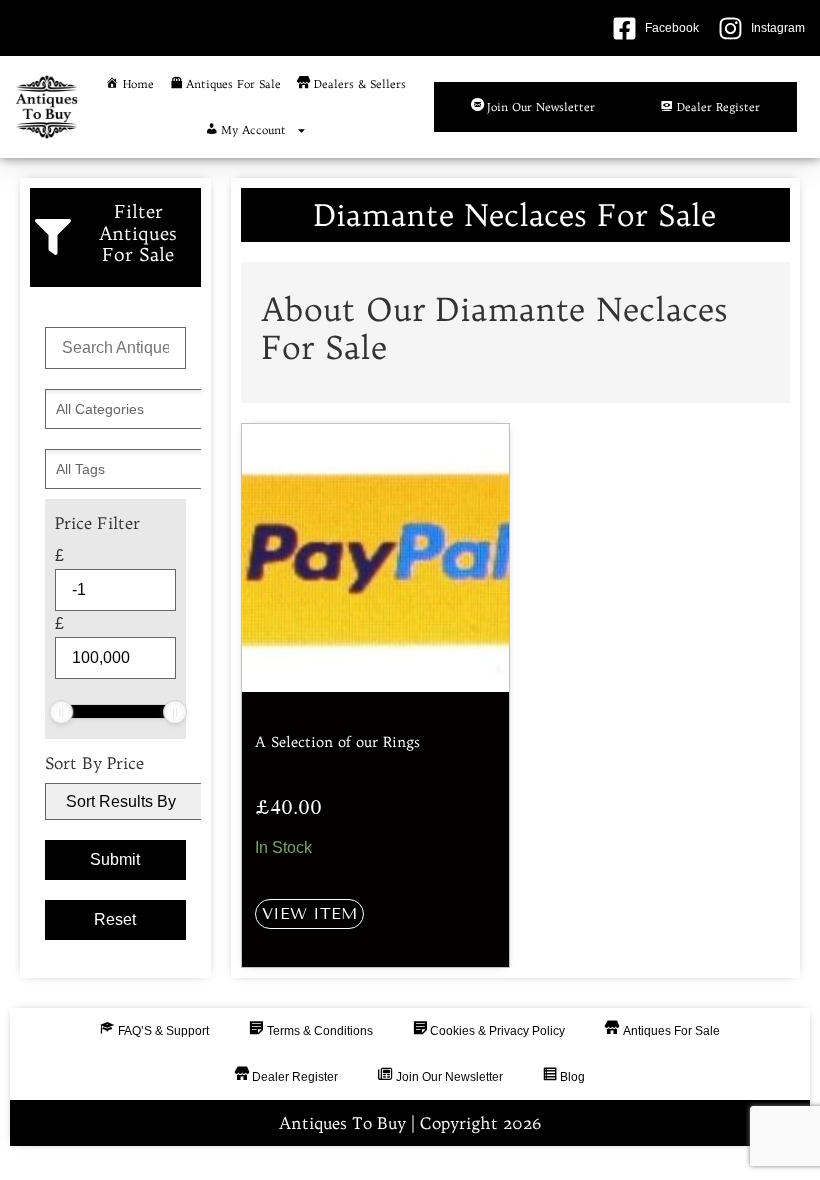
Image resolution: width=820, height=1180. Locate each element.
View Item (309, 913)
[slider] (61, 712)
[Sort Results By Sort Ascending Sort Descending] (115, 801)
